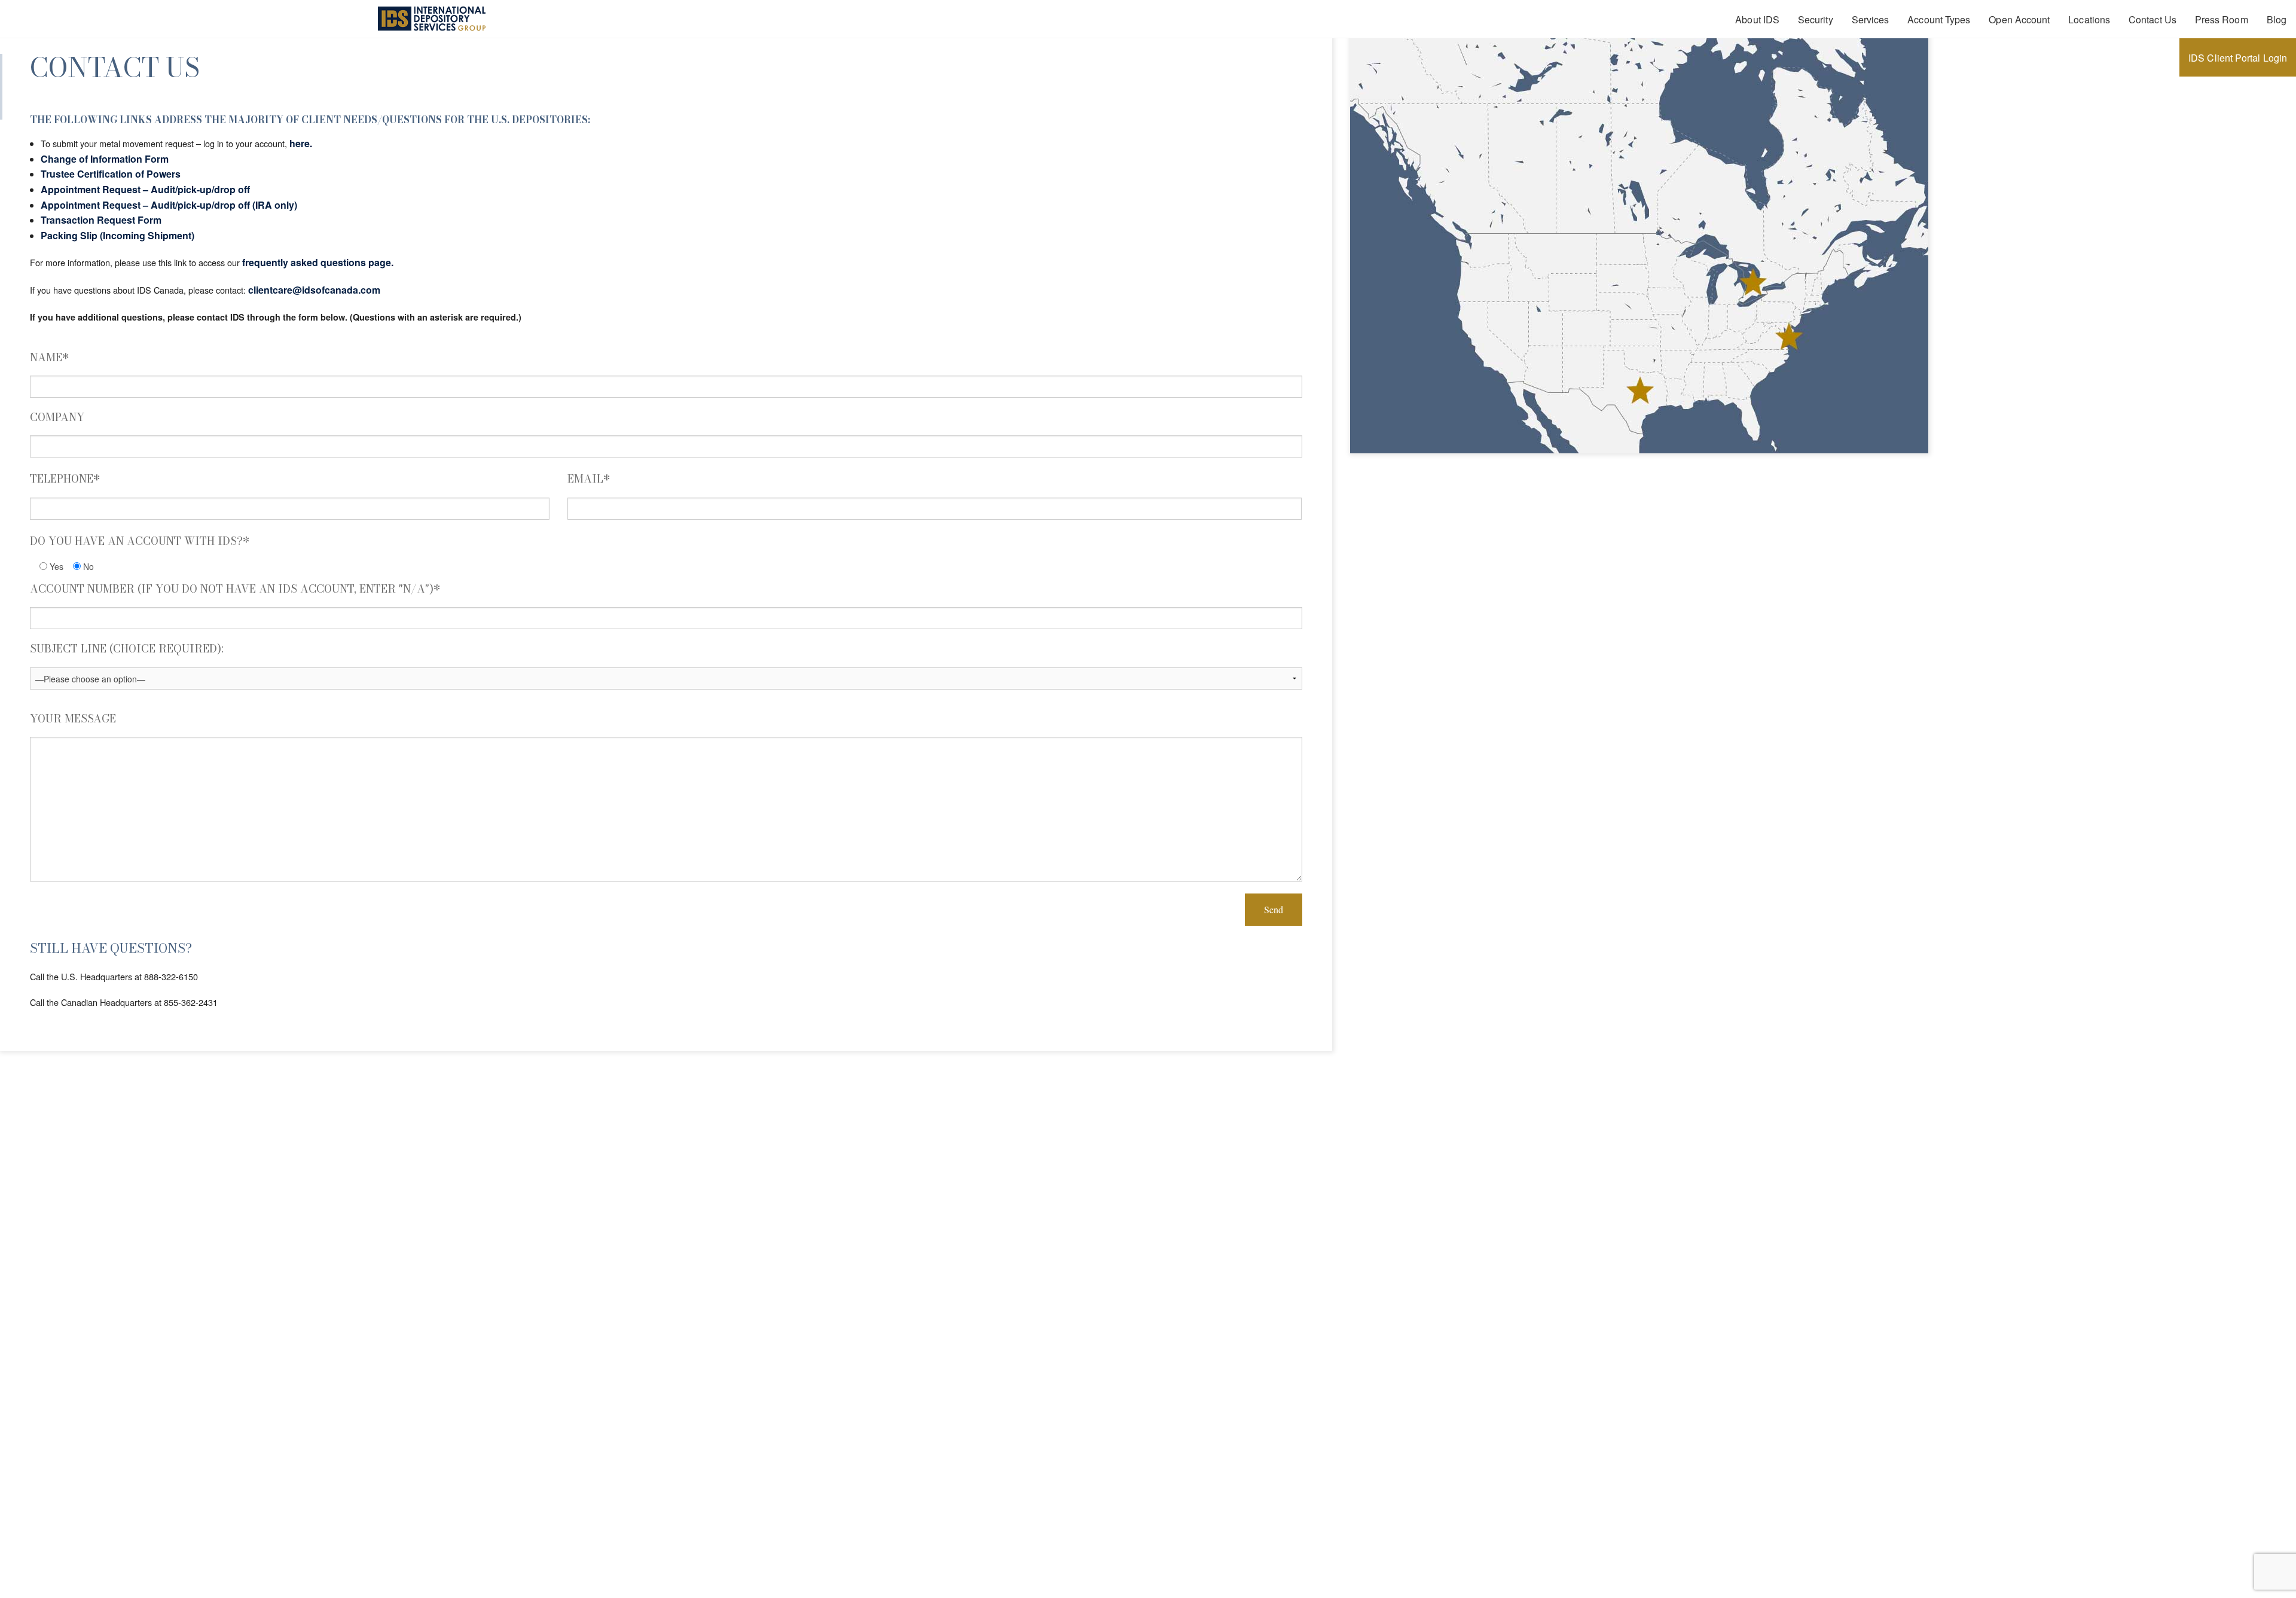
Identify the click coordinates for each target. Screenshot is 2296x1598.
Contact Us (2152, 19)
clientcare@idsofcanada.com (314, 290)
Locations (2089, 19)
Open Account (2019, 19)
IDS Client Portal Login (2238, 58)
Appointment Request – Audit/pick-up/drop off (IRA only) (169, 205)
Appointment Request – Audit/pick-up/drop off (145, 189)
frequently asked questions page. (318, 262)
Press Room (2222, 19)
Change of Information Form (105, 159)
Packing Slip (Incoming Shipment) (117, 235)
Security (1816, 19)
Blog (2277, 19)
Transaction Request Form (101, 220)
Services (1871, 19)
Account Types (1939, 19)
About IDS (1757, 19)
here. (301, 143)
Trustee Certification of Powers (111, 174)
